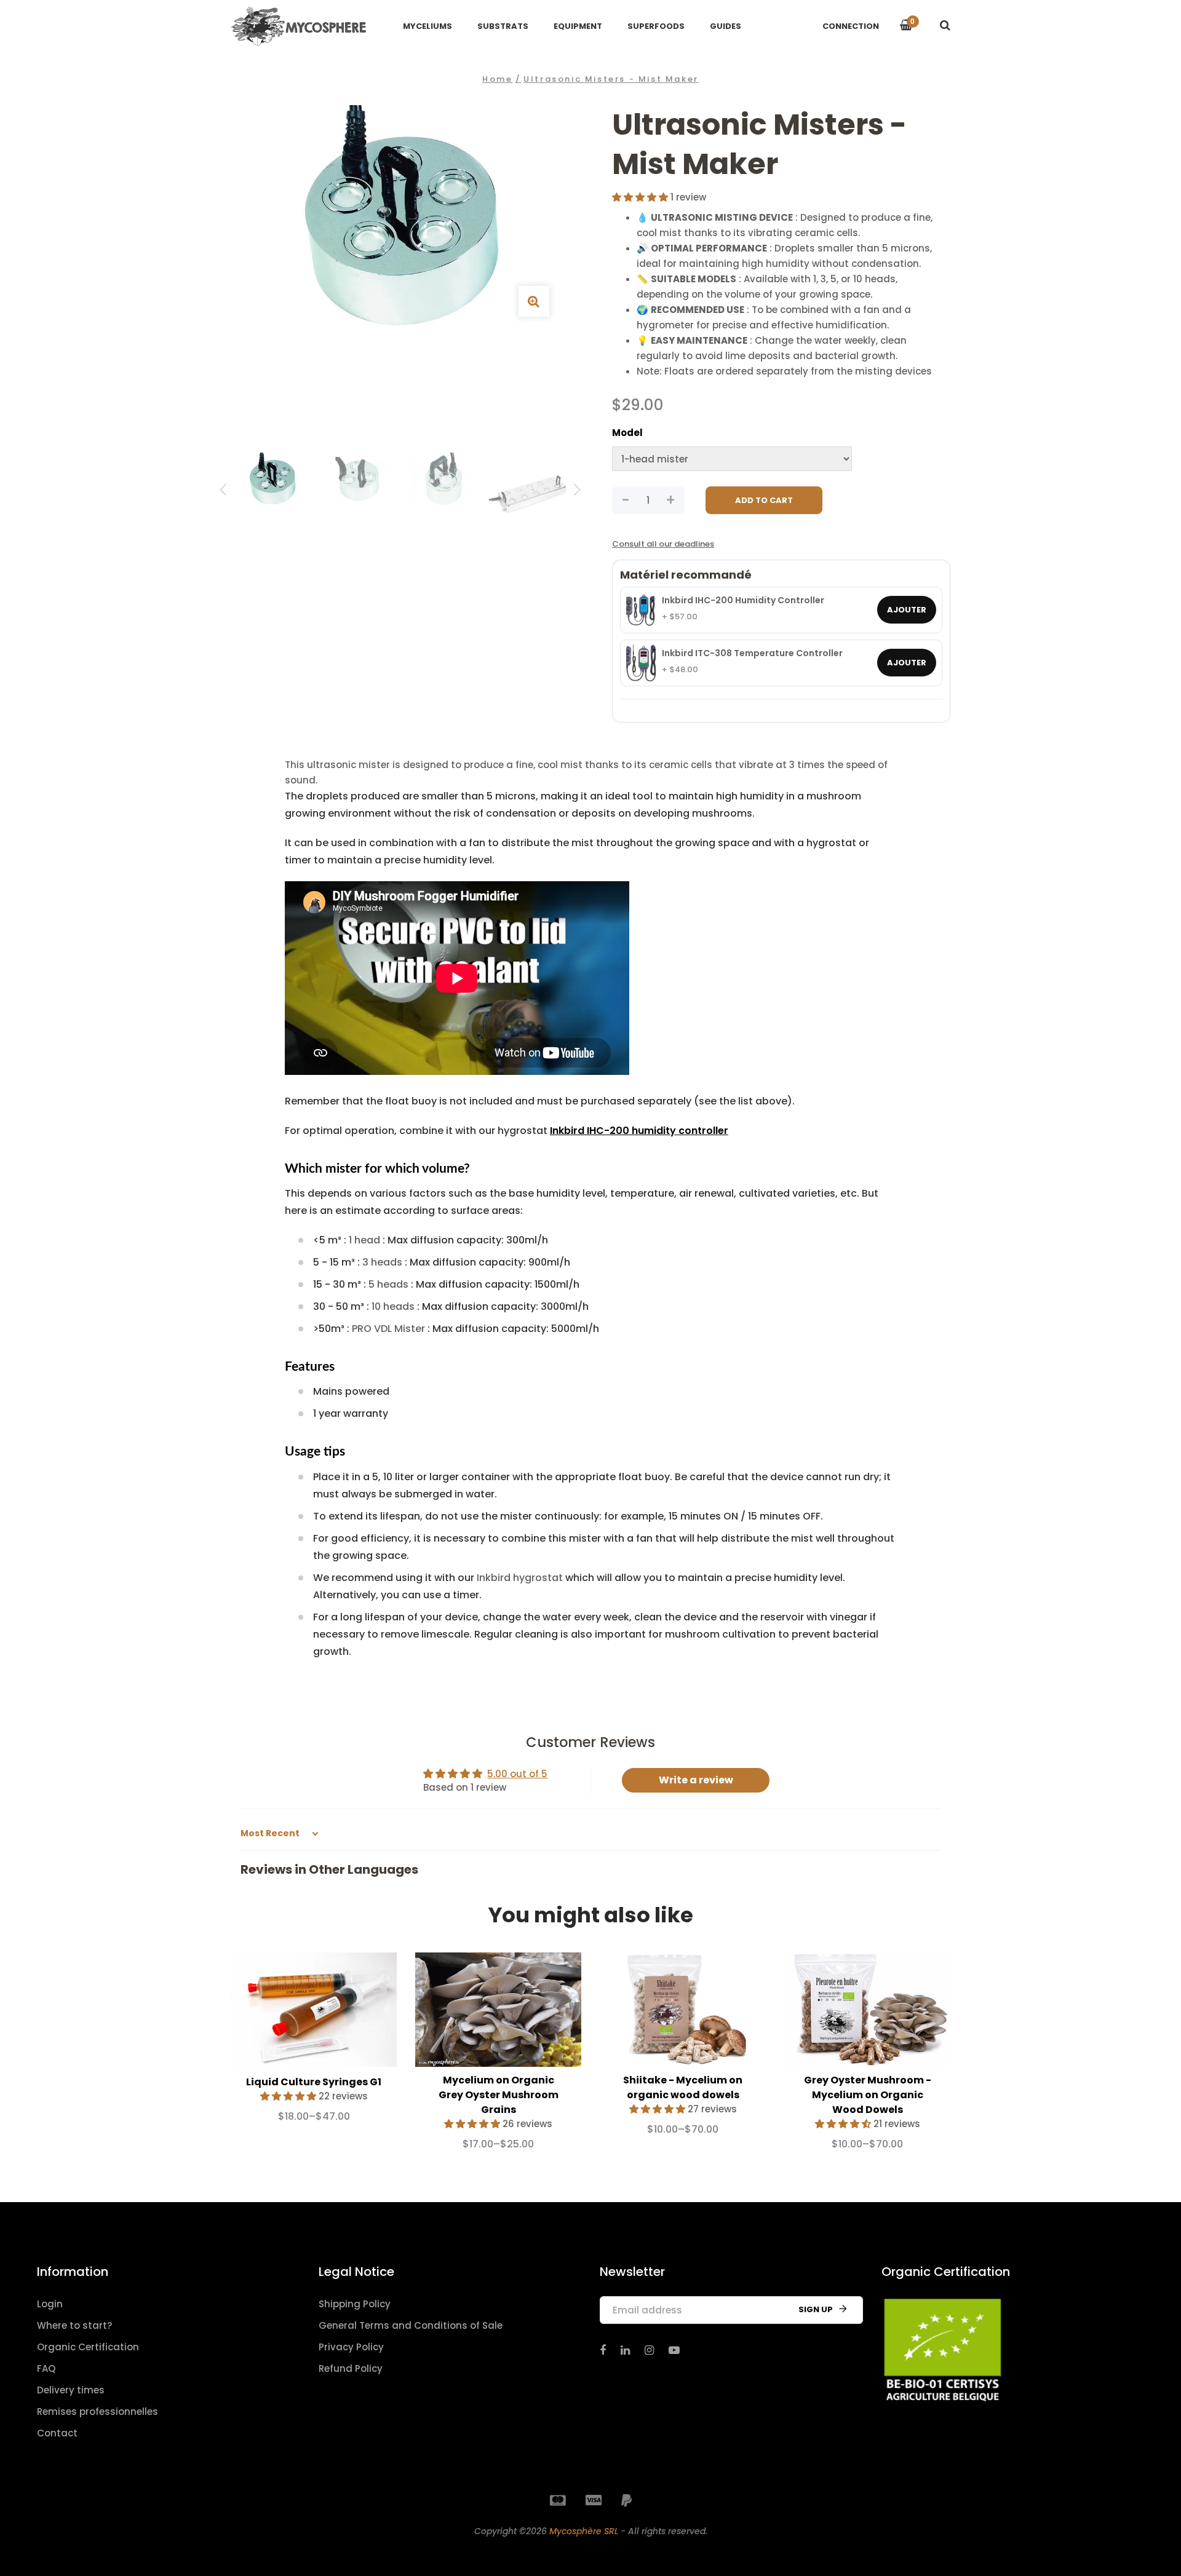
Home (497, 79)
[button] (641, 197)
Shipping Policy (355, 2304)
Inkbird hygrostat (520, 1578)
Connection (851, 26)
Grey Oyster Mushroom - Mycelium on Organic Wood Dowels (868, 2095)
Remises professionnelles (97, 2412)
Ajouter (907, 610)
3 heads (382, 1262)
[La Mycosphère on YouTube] (674, 2350)
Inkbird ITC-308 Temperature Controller (752, 654)
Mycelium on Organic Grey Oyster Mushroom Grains (499, 2095)
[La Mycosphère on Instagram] (649, 2350)
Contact (57, 2433)
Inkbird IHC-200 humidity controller (639, 1131)
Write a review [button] (696, 1780)
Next (577, 492)
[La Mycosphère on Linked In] (625, 2350)
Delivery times (71, 2390)
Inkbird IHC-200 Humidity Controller (743, 601)
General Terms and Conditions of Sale (411, 2325)
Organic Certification (88, 2347)
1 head (364, 1240)
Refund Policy (351, 2368)
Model (627, 433)
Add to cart (764, 500)
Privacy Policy (351, 2347)
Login (50, 2304)
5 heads (388, 1284)
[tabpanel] (314, 2043)
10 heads (393, 1306)
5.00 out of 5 (517, 1774)
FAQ (46, 2368)
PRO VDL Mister (388, 1329)
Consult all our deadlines (663, 544)
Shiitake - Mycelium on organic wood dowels (683, 2087)
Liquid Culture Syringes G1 (314, 2082)
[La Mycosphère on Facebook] (603, 2350)
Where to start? (74, 2325)
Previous (223, 492)
